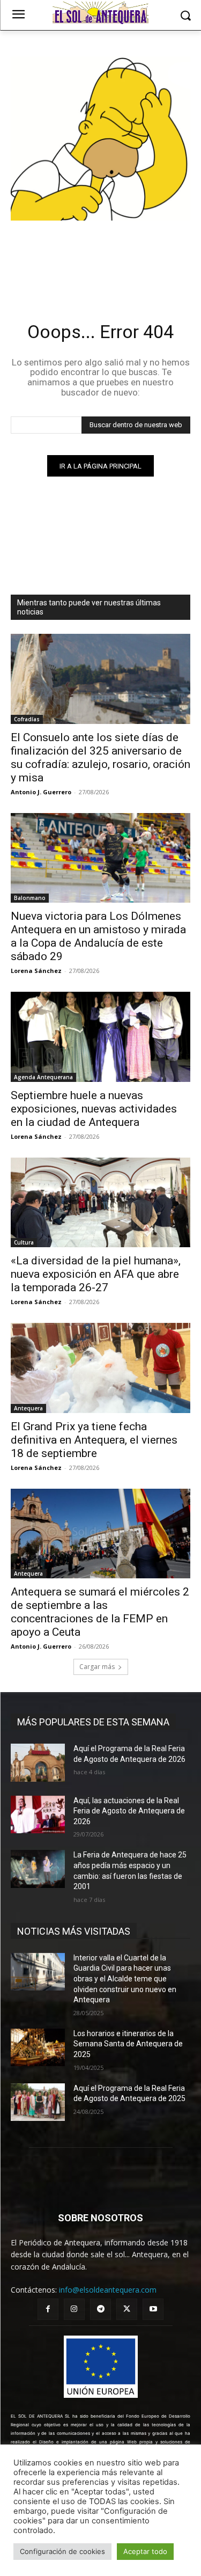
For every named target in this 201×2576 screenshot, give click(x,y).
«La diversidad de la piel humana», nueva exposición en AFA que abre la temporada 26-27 (96, 1274)
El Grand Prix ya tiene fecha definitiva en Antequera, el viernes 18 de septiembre (94, 1440)
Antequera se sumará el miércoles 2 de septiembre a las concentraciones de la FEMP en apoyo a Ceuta (100, 1612)
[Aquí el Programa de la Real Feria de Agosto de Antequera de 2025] (38, 2102)
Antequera (28, 1408)
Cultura (24, 1242)
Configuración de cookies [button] (62, 2551)
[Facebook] (48, 2309)
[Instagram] (74, 2309)
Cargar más (97, 1667)
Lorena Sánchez (36, 971)
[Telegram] (100, 2309)
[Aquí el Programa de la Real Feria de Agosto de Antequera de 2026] (38, 1762)
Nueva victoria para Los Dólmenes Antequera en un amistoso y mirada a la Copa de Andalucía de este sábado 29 (98, 936)
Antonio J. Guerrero (41, 792)
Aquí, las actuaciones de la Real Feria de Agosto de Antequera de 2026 (129, 1811)
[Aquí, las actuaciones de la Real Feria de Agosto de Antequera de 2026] (38, 1814)
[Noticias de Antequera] (100, 13)
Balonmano (30, 898)
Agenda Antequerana (43, 1077)
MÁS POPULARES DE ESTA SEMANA (93, 1722)
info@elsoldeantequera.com (108, 2290)
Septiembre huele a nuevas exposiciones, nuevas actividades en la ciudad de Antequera (94, 1109)
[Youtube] (153, 2309)
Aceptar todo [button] (145, 2551)
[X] (127, 2309)
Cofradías (27, 719)
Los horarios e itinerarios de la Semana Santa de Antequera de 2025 (128, 2044)
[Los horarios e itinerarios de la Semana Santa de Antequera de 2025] (38, 2047)
